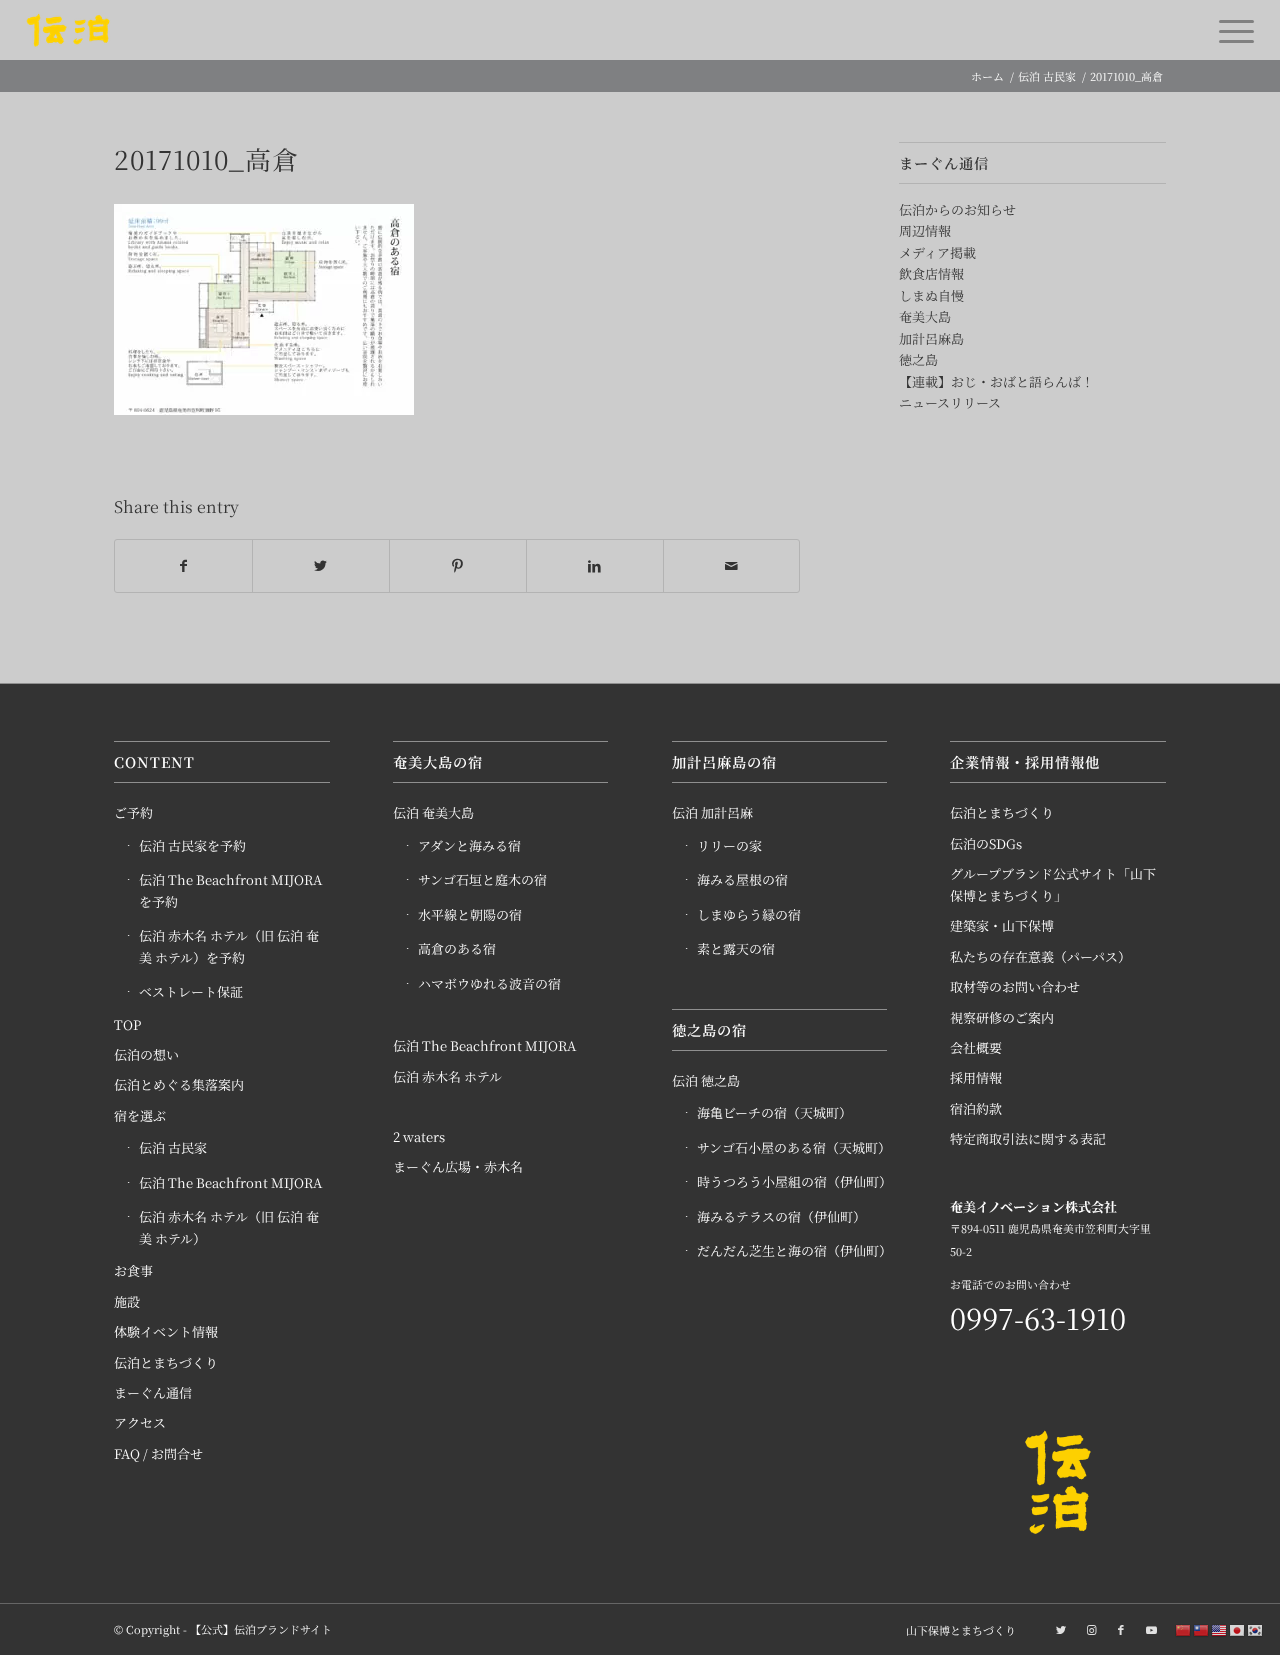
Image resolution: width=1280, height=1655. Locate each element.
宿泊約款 (976, 1108)
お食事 (133, 1270)
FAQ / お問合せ (158, 1453)
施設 (127, 1301)
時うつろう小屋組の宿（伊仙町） (792, 1181)
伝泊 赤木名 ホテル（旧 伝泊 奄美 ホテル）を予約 (229, 946)
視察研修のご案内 (1002, 1017)
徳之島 (918, 359)
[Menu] (1230, 30)
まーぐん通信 (153, 1392)
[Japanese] (1238, 1629)
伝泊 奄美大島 (433, 812)
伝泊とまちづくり (166, 1362)
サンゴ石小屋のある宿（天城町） (792, 1147)
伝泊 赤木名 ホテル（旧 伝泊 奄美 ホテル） (229, 1227)
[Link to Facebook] (1121, 1629)
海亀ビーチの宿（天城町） (774, 1112)
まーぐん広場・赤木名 (458, 1166)
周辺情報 (925, 230)
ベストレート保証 (191, 991)
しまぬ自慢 (931, 295)
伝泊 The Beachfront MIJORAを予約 (230, 890)
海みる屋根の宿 (742, 879)
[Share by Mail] (732, 566)
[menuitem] (956, 1630)
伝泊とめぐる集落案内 (179, 1084)
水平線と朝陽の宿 (470, 914)
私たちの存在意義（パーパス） (1040, 956)
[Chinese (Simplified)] (1184, 1629)
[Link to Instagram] (1091, 1629)
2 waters (419, 1136)
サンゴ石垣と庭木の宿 (482, 879)
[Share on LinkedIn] (595, 566)
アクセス (140, 1422)
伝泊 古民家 (173, 1147)
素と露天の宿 (736, 948)
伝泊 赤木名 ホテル (447, 1076)
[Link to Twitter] (1061, 1629)
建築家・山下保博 (1002, 925)
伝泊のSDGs (986, 843)
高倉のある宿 (457, 948)
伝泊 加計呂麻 (712, 812)
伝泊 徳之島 (706, 1080)
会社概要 (976, 1047)
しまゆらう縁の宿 (749, 914)
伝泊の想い (146, 1054)
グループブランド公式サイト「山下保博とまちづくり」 (1053, 884)
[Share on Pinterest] (458, 566)
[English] (1220, 1629)
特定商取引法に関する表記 (1028, 1138)
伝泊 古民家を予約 (192, 845)
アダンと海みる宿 (469, 845)
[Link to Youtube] (1151, 1629)
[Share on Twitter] (321, 566)
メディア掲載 (937, 252)
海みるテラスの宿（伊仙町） (781, 1216)
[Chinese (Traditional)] (1202, 1629)
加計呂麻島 (931, 338)
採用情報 (976, 1077)
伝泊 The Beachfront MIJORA (230, 1182)
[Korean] (1256, 1629)
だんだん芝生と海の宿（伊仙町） (792, 1250)
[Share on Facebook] (183, 566)
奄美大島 (925, 316)
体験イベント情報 (166, 1331)
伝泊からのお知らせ (957, 209)
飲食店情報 (931, 273)
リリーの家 (729, 845)
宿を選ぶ (140, 1115)
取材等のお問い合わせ (1015, 986)
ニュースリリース (950, 402)
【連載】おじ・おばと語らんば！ (996, 381)
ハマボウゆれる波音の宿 (489, 983)
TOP (127, 1024)
